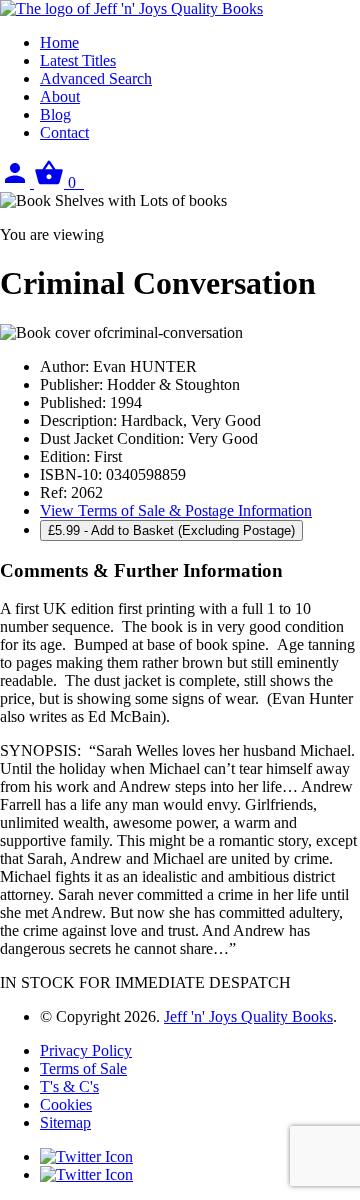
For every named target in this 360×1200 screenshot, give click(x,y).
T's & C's (69, 1086)
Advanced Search (96, 78)
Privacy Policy (86, 1050)
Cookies (66, 1104)
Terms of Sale (83, 1068)
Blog (55, 114)
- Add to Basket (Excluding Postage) (171, 530)
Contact (64, 132)
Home (59, 42)
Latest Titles (78, 60)
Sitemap (65, 1122)
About (60, 96)
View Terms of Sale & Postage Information (176, 510)
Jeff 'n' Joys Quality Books (248, 1016)
